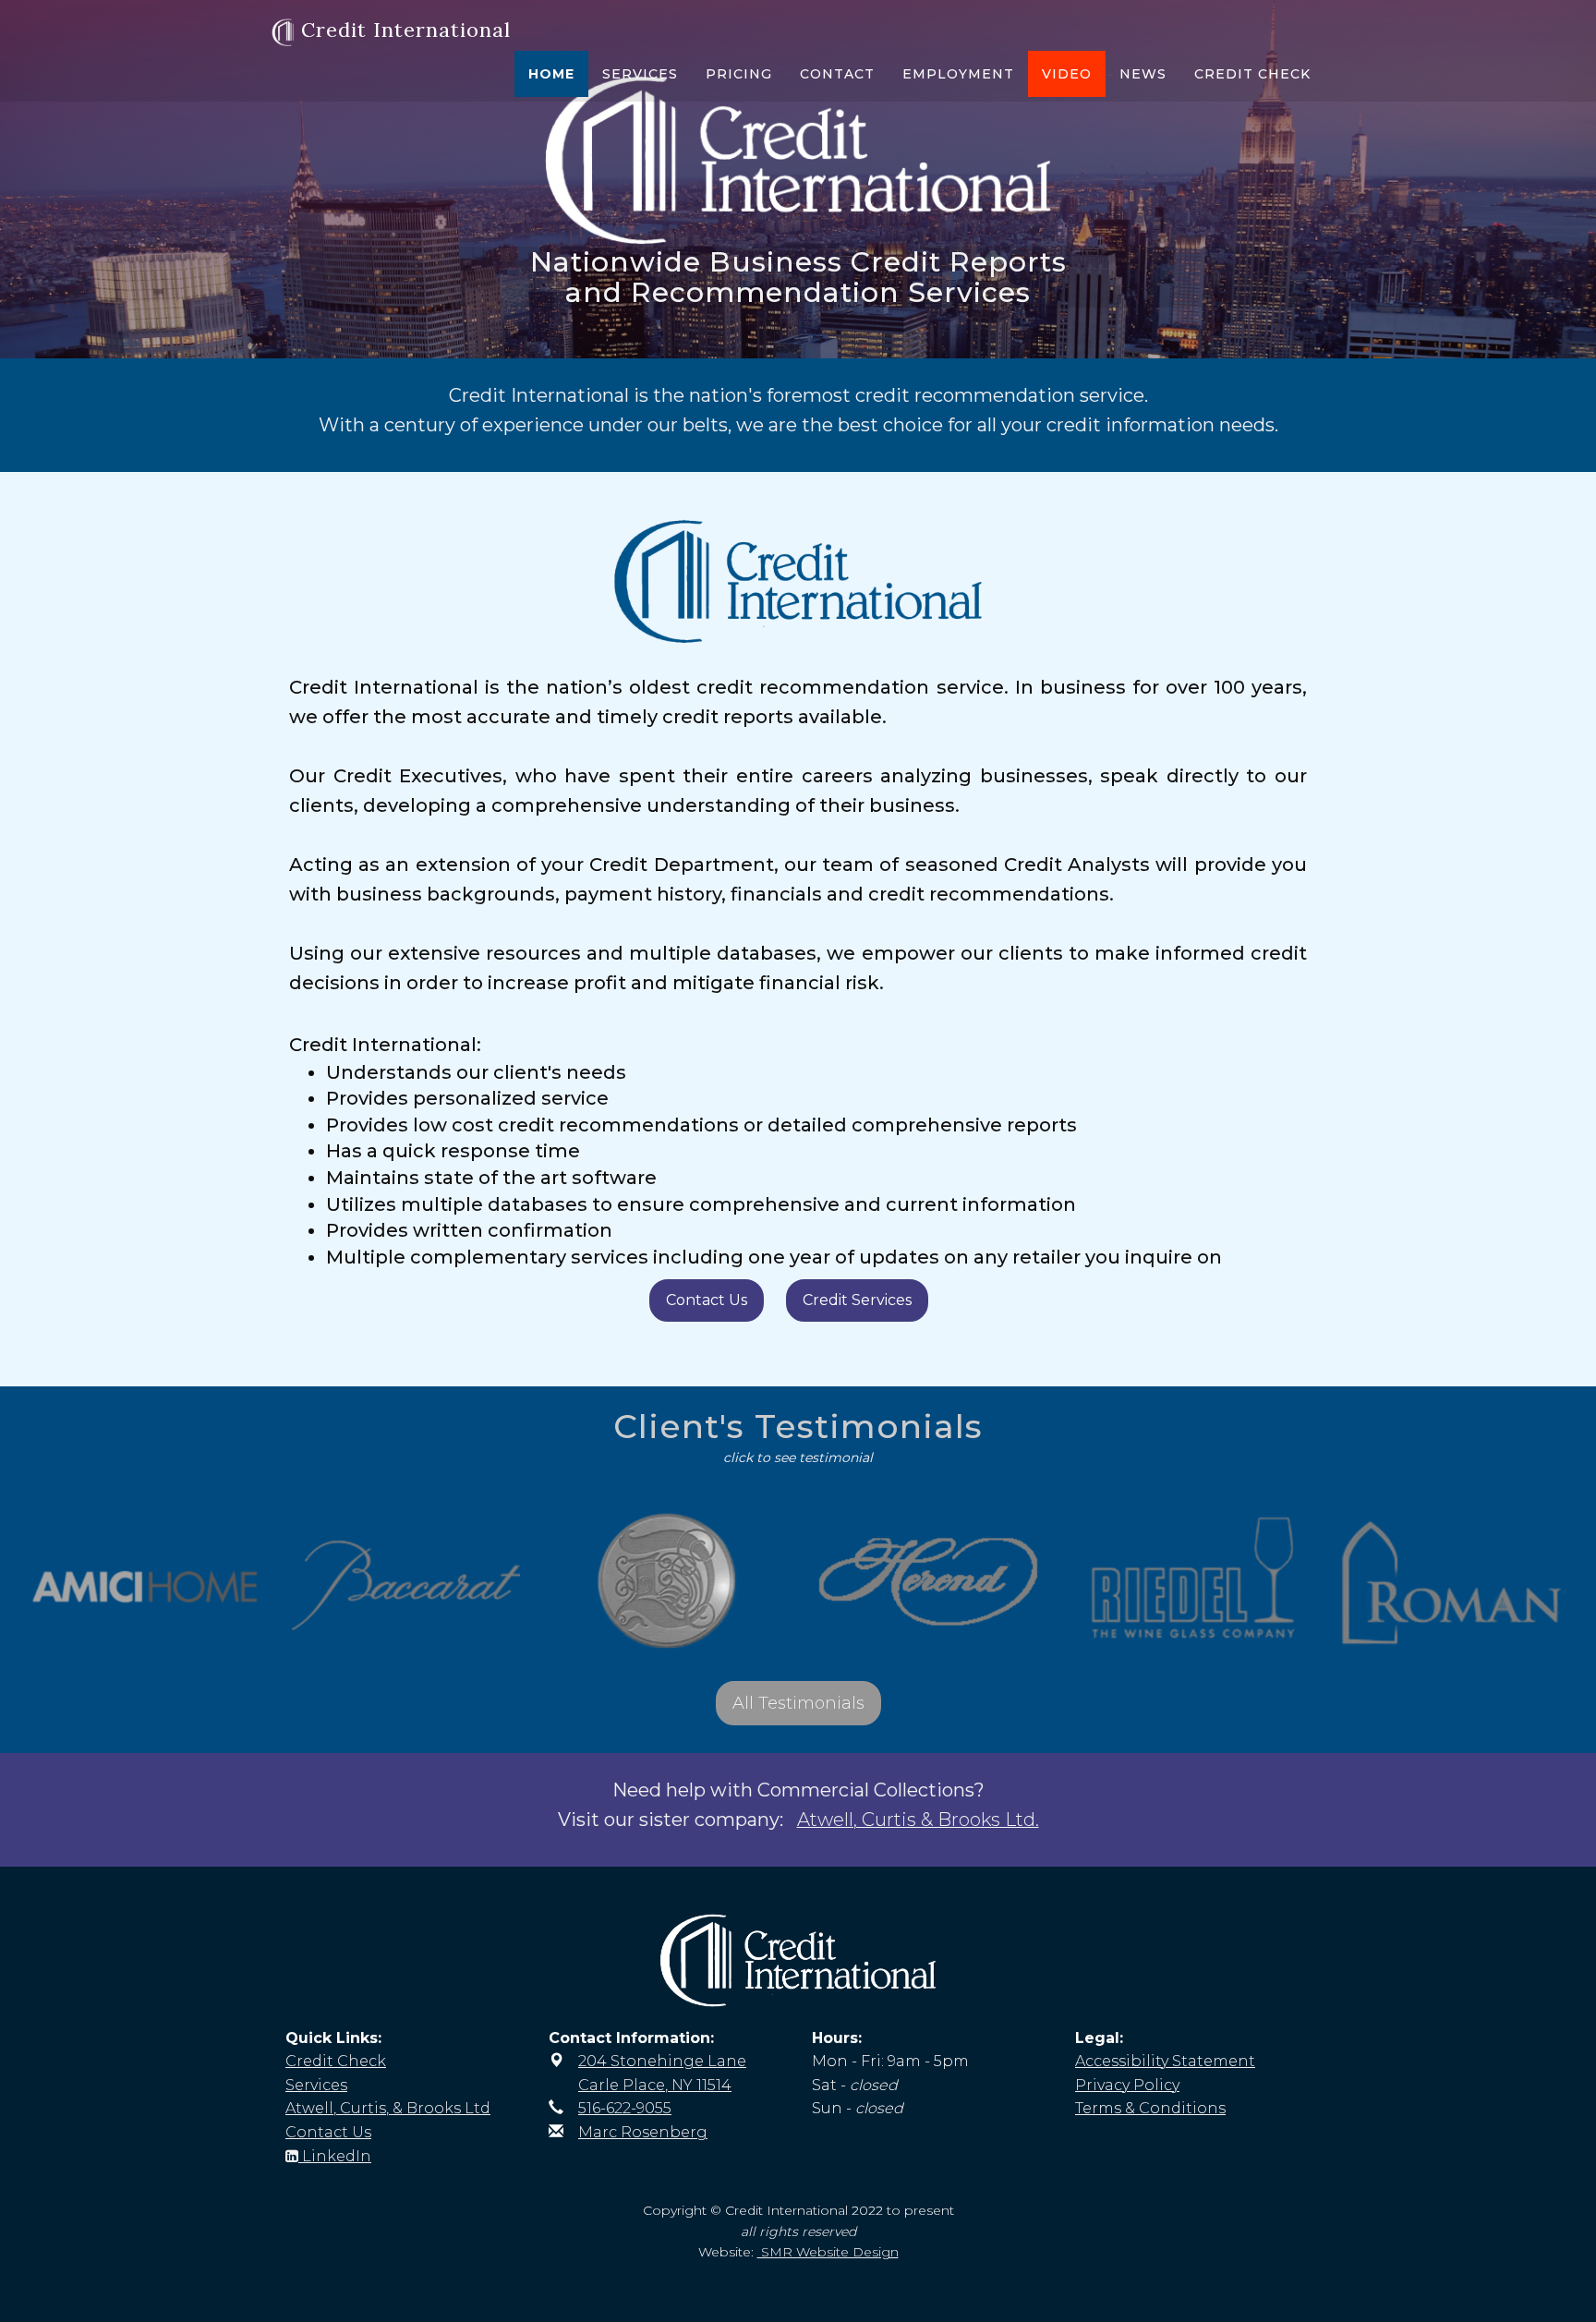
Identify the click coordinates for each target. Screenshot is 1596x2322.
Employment (958, 74)
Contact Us (707, 1300)
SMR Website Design (828, 2252)
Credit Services (857, 1300)
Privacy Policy (1127, 2085)
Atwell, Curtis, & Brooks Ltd (388, 2108)
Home (551, 74)
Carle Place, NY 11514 (655, 2085)
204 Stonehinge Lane (662, 2061)
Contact (837, 74)
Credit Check (1252, 74)
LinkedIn (335, 2156)
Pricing (739, 74)
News (1143, 74)
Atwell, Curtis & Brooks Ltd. (918, 1820)
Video (1067, 74)
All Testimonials (798, 1703)
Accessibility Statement (1165, 2061)
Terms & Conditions (1150, 2108)
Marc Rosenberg (643, 2132)
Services (640, 74)
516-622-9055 (625, 2108)
